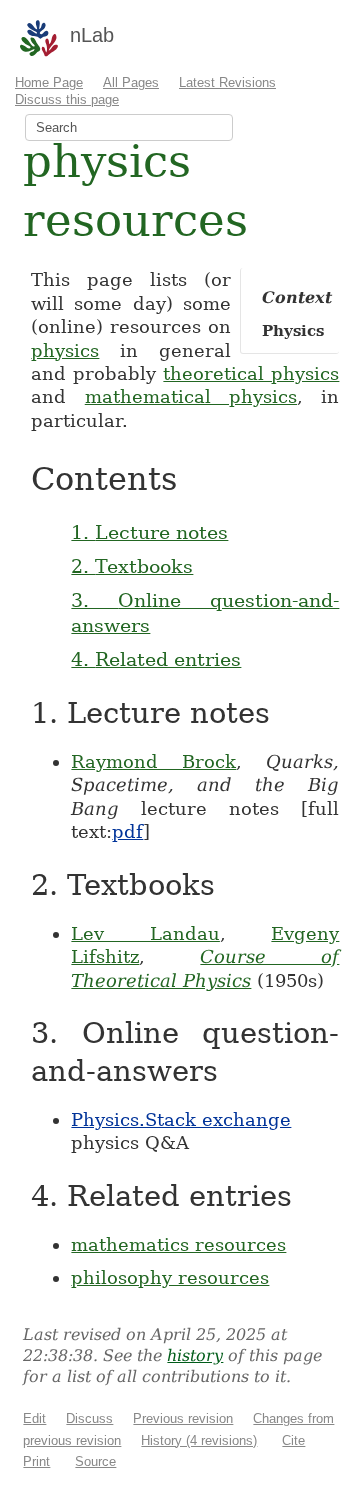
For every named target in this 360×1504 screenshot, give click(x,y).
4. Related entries (156, 659)
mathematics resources (178, 1244)
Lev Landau (145, 933)
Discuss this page (67, 99)
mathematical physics (191, 396)
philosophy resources (170, 1277)
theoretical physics (251, 373)
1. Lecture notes (149, 532)
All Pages (131, 82)
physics (65, 350)
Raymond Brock (153, 761)
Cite (293, 1440)
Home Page (49, 82)
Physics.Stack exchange (181, 1119)
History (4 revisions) (199, 1440)
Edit (34, 1418)
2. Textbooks (132, 566)
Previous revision (183, 1418)
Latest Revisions (227, 82)
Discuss (89, 1418)
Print (36, 1461)
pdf (127, 831)
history (195, 1355)
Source (95, 1461)
